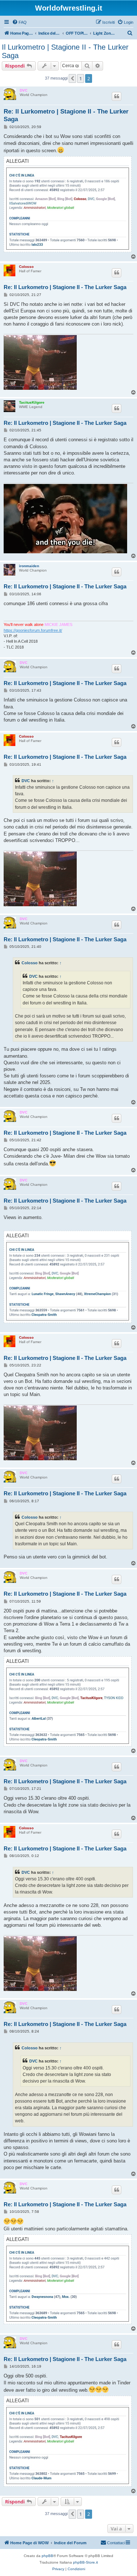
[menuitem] (19, 22)
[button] (72, 78)
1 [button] (81, 78)
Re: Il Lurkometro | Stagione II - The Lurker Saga (66, 115)
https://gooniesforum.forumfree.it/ (33, 630)
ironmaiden (29, 566)
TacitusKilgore (32, 402)
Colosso (26, 267)
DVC (24, 90)
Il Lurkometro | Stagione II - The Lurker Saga (65, 51)
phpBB (47, 2556)
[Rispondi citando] (117, 96)
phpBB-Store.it (85, 2562)
